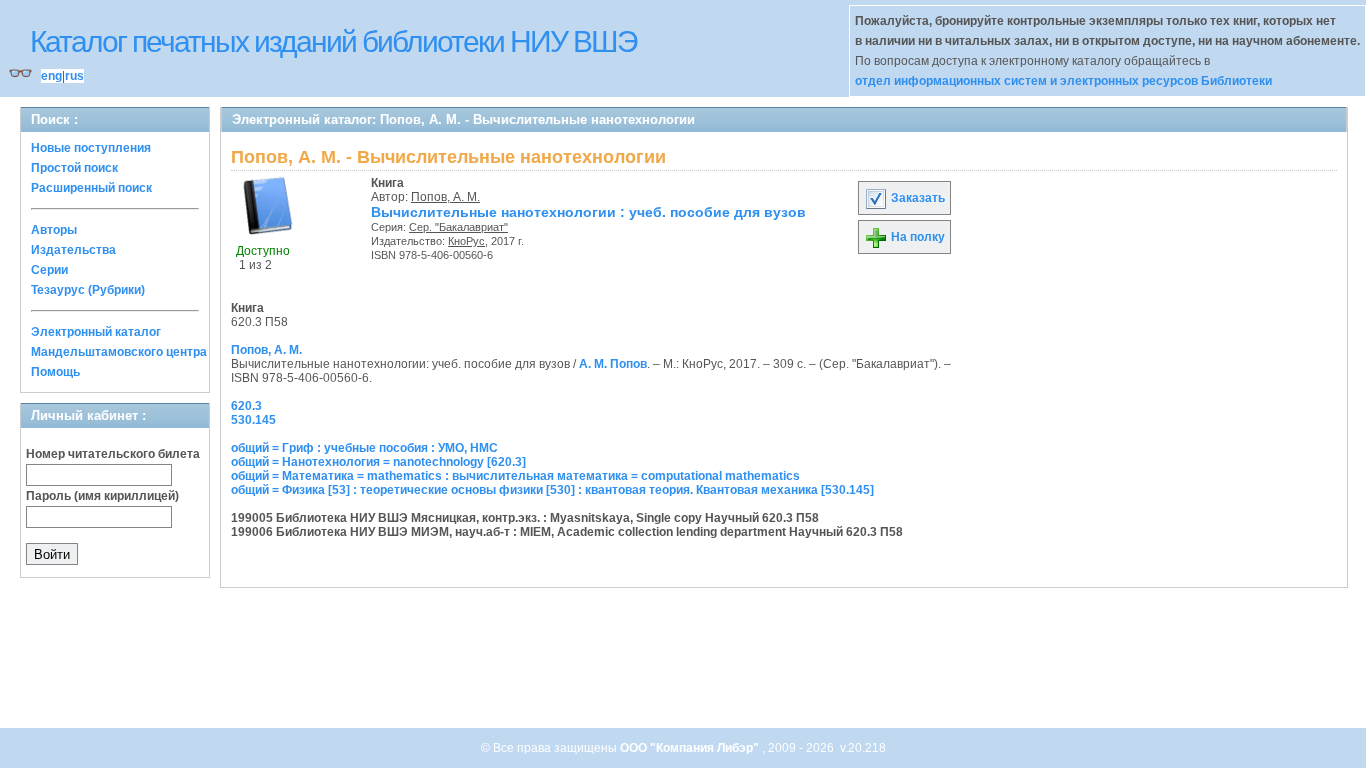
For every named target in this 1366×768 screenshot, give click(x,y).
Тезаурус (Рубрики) (88, 290)
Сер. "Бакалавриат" (458, 227)
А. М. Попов (613, 364)
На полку (916, 237)
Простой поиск (74, 168)
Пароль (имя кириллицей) (102, 496)
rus (74, 76)
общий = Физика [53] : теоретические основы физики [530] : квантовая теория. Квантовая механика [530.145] (552, 490)
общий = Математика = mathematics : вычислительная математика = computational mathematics (515, 476)
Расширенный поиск (91, 188)
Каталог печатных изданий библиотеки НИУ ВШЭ (333, 41)
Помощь (55, 372)
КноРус (466, 241)
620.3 (246, 406)
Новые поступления (91, 148)
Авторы (54, 230)
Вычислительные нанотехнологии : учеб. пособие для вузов (588, 212)
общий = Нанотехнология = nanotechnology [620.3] (378, 462)
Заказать (916, 198)
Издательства (73, 250)
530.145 (253, 420)
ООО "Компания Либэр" (691, 748)
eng (51, 76)
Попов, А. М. (445, 197)
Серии (49, 270)
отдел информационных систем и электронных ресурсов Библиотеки (1063, 81)
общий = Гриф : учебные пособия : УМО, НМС (364, 448)
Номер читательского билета (113, 454)
